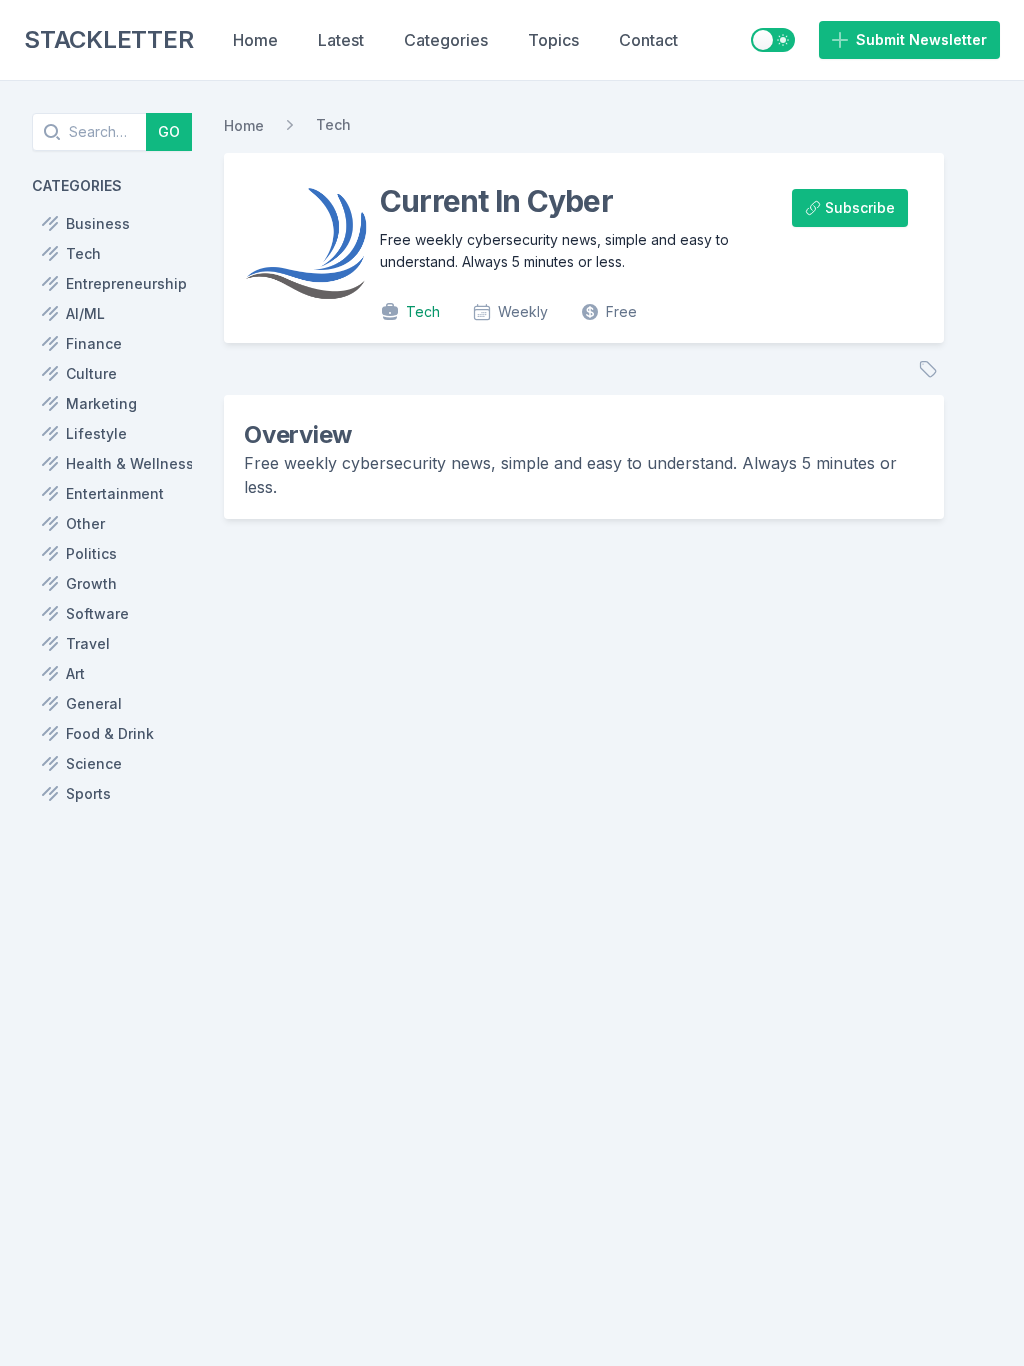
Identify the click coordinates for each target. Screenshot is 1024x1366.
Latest (341, 40)
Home (255, 40)
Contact (648, 40)
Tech (333, 124)
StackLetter (108, 39)
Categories (446, 40)
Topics (553, 40)
